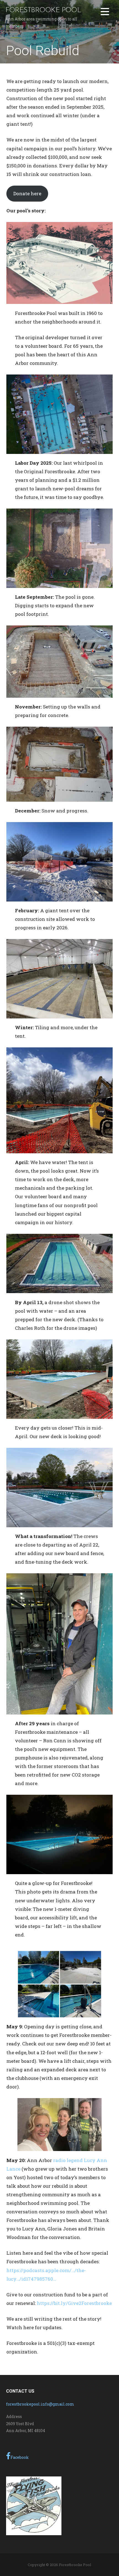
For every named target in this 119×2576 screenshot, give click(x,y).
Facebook (20, 2457)
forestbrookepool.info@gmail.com (40, 2404)
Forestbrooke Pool (43, 10)
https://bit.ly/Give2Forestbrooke (74, 2303)
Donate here (27, 193)
